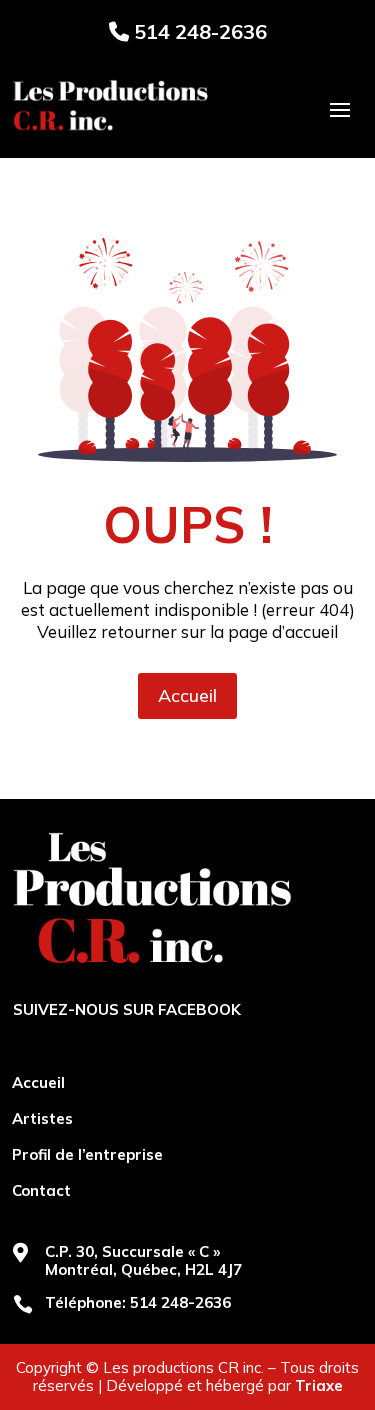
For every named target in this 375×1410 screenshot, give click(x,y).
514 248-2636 (198, 31)
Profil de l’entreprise (87, 1155)
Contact (41, 1191)
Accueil (187, 695)
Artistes (42, 1119)
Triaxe (319, 1385)
